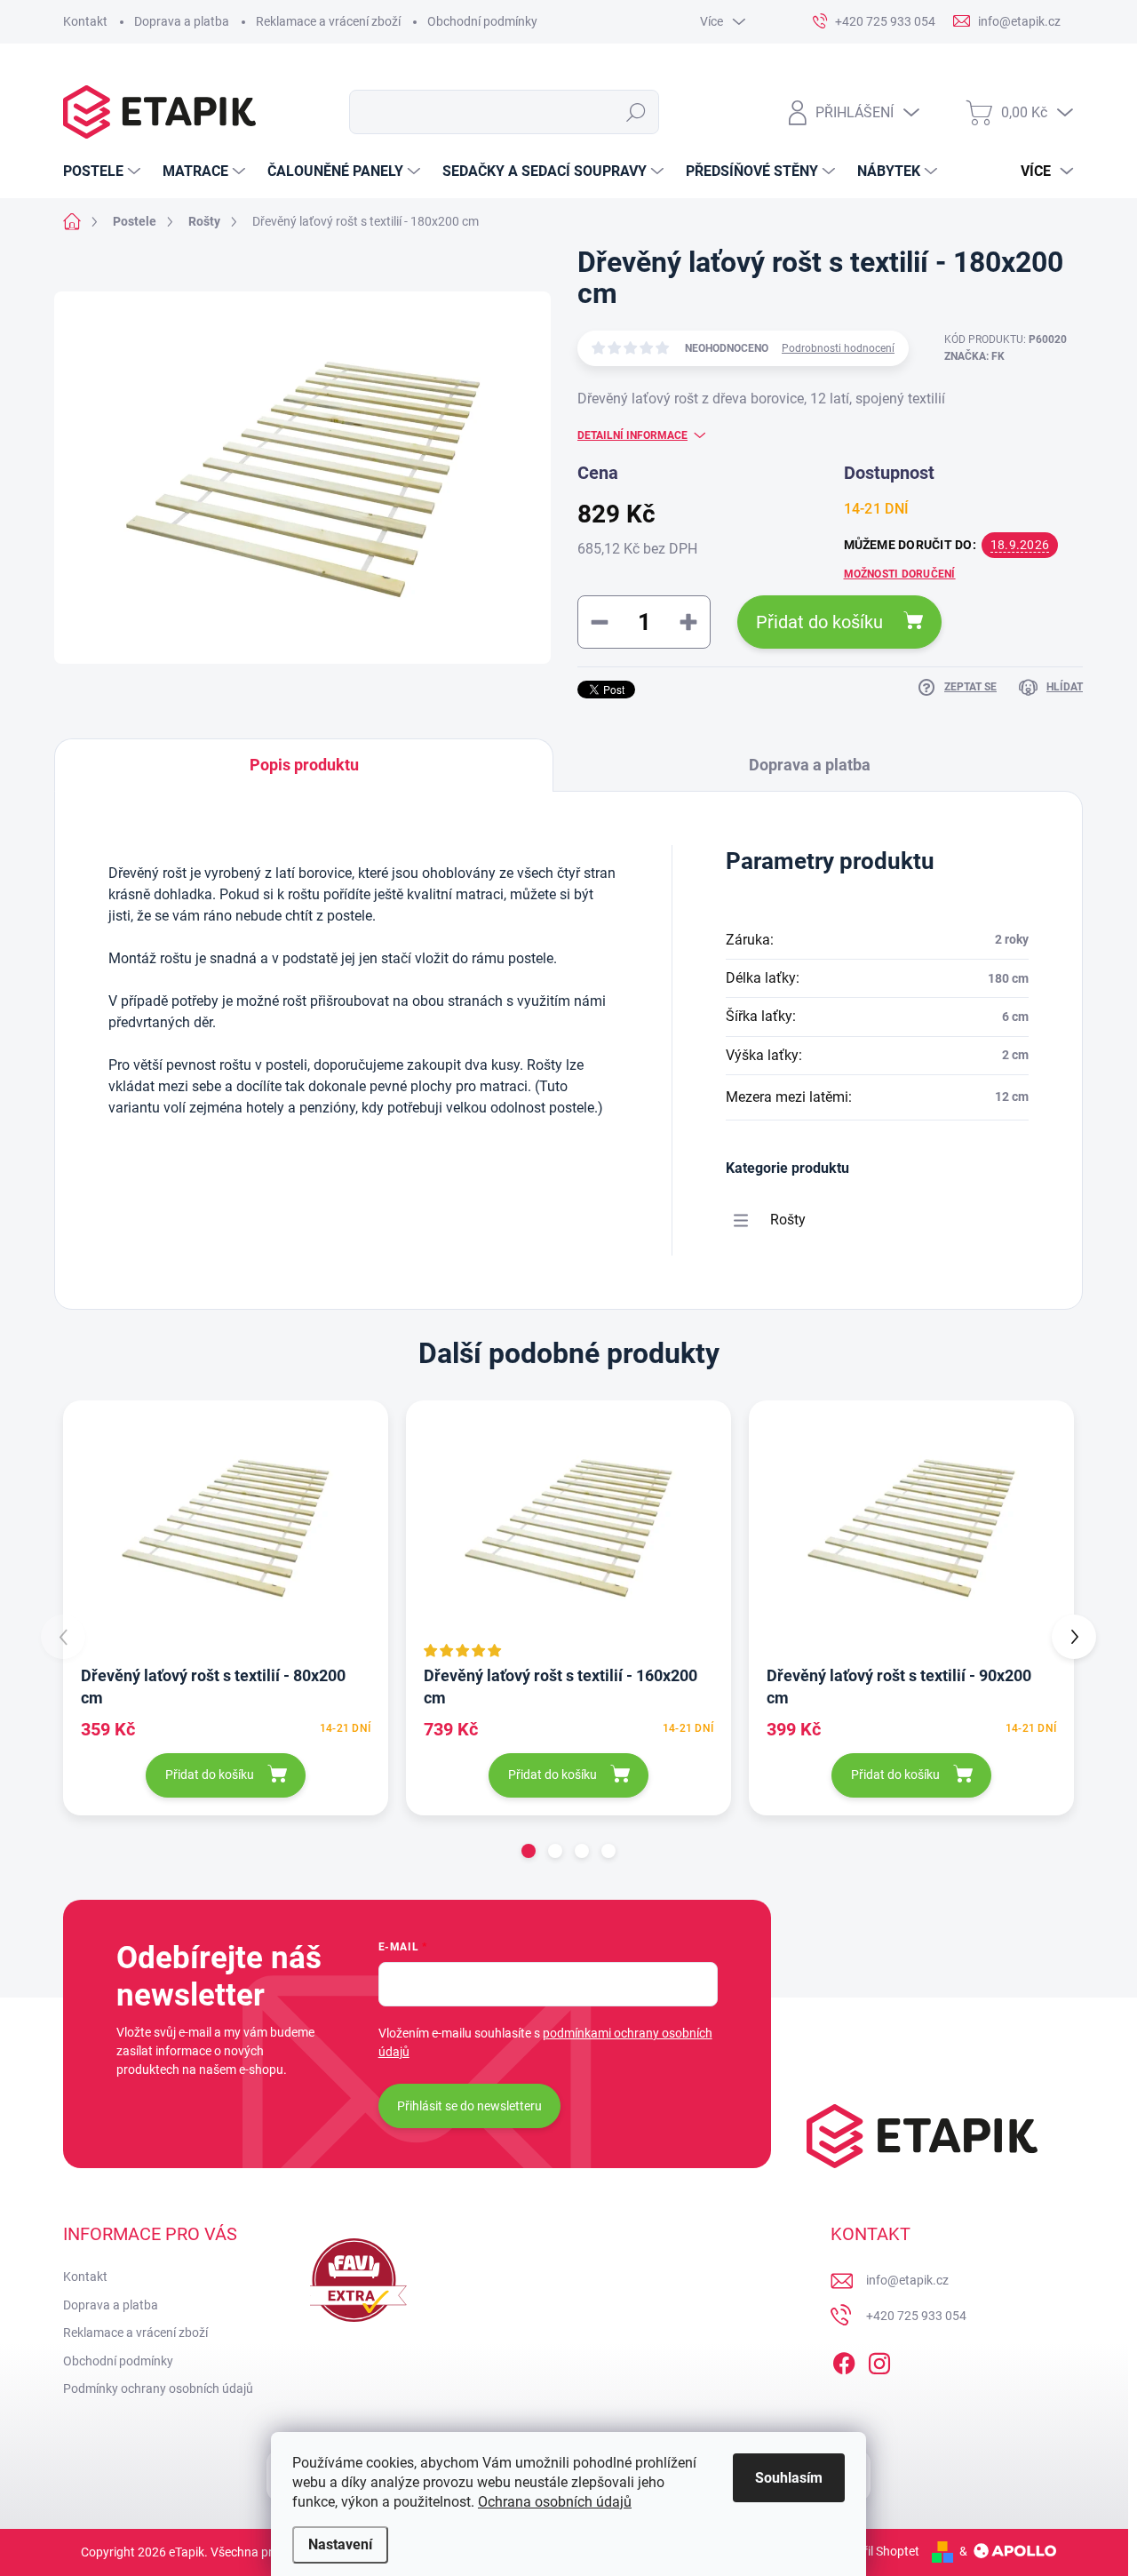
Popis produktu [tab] (304, 765)
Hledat (636, 112)
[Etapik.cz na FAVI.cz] (354, 2280)
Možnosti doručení (900, 574)
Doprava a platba (182, 21)
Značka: (974, 356)
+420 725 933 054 (916, 2316)
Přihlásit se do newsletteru (469, 2106)
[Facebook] (844, 2360)
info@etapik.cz (907, 2280)
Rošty (788, 1220)
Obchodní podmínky (482, 21)
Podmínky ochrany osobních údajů (158, 2389)
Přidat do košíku (819, 622)
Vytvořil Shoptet (875, 2551)
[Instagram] (879, 2360)
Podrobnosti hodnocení (838, 348)
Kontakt (85, 21)
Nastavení (340, 2544)
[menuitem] (104, 171)
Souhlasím (789, 2478)
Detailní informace (632, 435)
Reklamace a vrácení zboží (328, 21)
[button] (529, 1851)
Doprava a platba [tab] (810, 765)
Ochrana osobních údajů (555, 2502)
